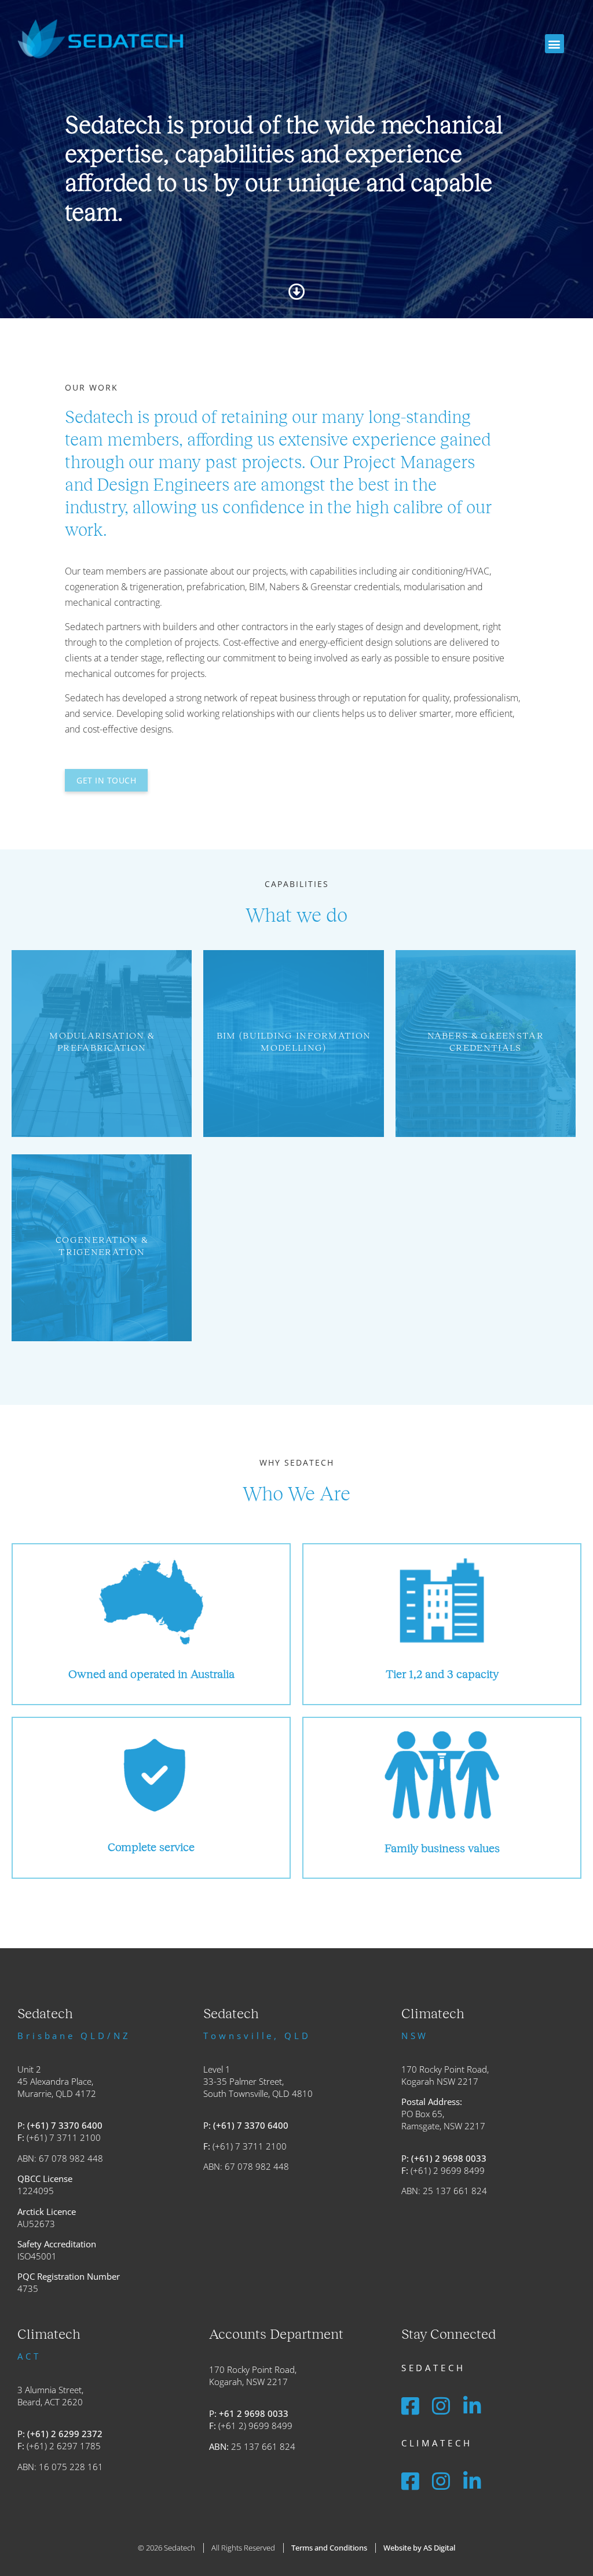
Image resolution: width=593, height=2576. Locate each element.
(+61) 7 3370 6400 (65, 2125)
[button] (554, 44)
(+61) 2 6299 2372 (65, 2434)
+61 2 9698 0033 (254, 2413)
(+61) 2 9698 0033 (449, 2158)
